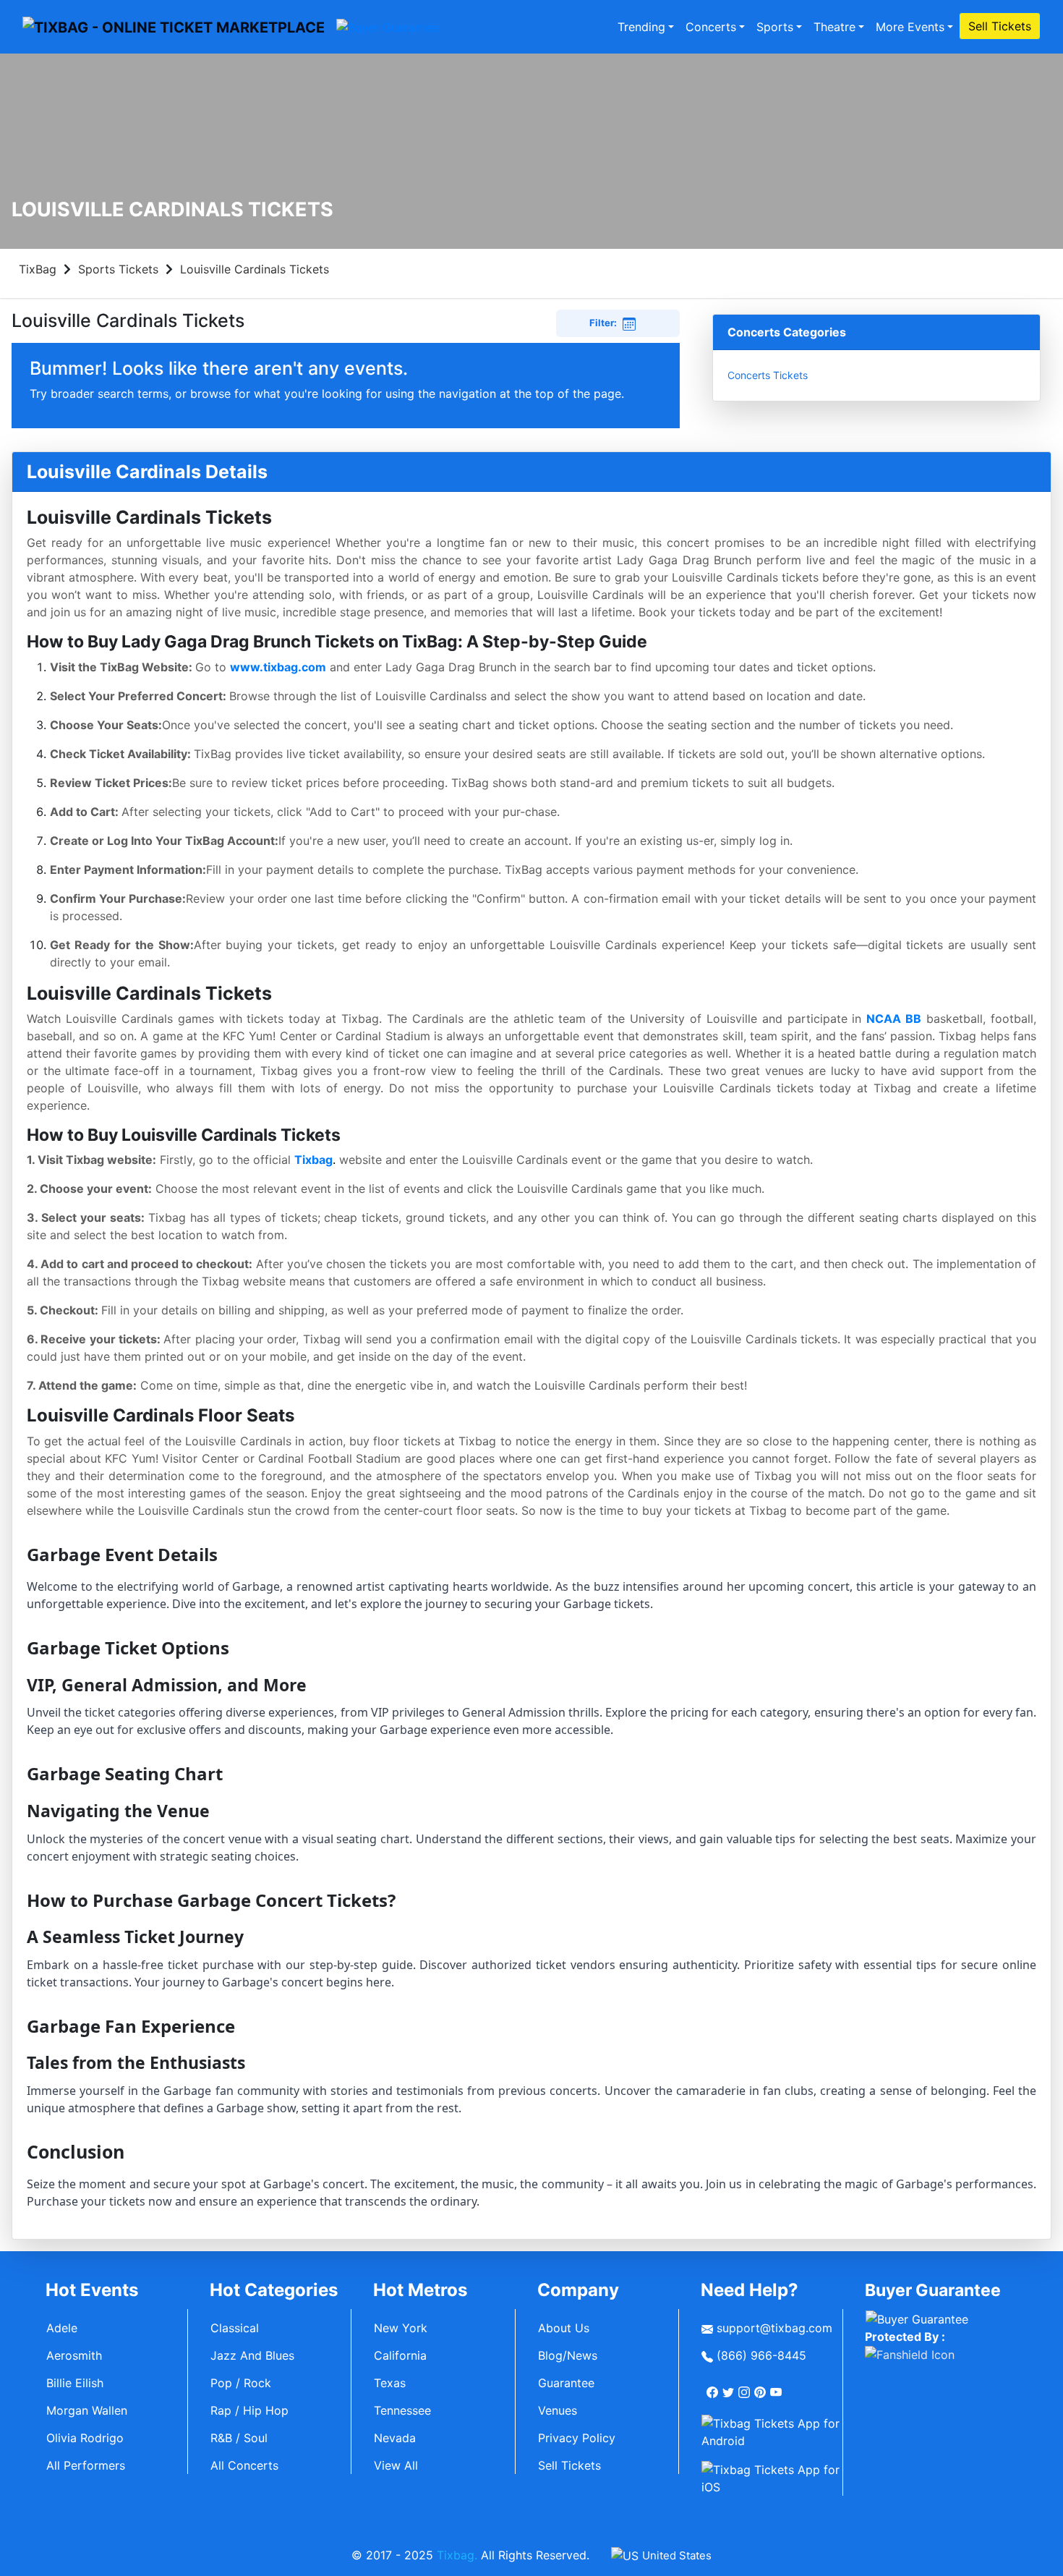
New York (401, 2328)
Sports (775, 27)
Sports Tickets (118, 269)
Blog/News (568, 2355)
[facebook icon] (714, 2386)
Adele (62, 2328)
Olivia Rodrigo (85, 2438)
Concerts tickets (768, 375)
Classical (235, 2328)
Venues (558, 2410)
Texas (390, 2383)
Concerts (711, 27)
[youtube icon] (777, 2386)
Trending (641, 27)
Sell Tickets (1000, 26)
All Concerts (244, 2465)
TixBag (38, 269)
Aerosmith (74, 2355)
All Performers (86, 2465)
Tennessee (402, 2410)
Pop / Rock (241, 2383)
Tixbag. (457, 2555)
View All (396, 2465)
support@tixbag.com (773, 2328)
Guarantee (566, 2383)
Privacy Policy (577, 2438)
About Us (564, 2328)
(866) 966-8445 (760, 2355)
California (400, 2355)
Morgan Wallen (87, 2410)
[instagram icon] (746, 2386)
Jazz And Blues (252, 2355)
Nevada (395, 2438)
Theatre (834, 27)
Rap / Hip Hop (249, 2410)
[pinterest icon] (761, 2386)
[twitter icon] (730, 2386)
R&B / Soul (239, 2438)
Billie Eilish (75, 2383)
